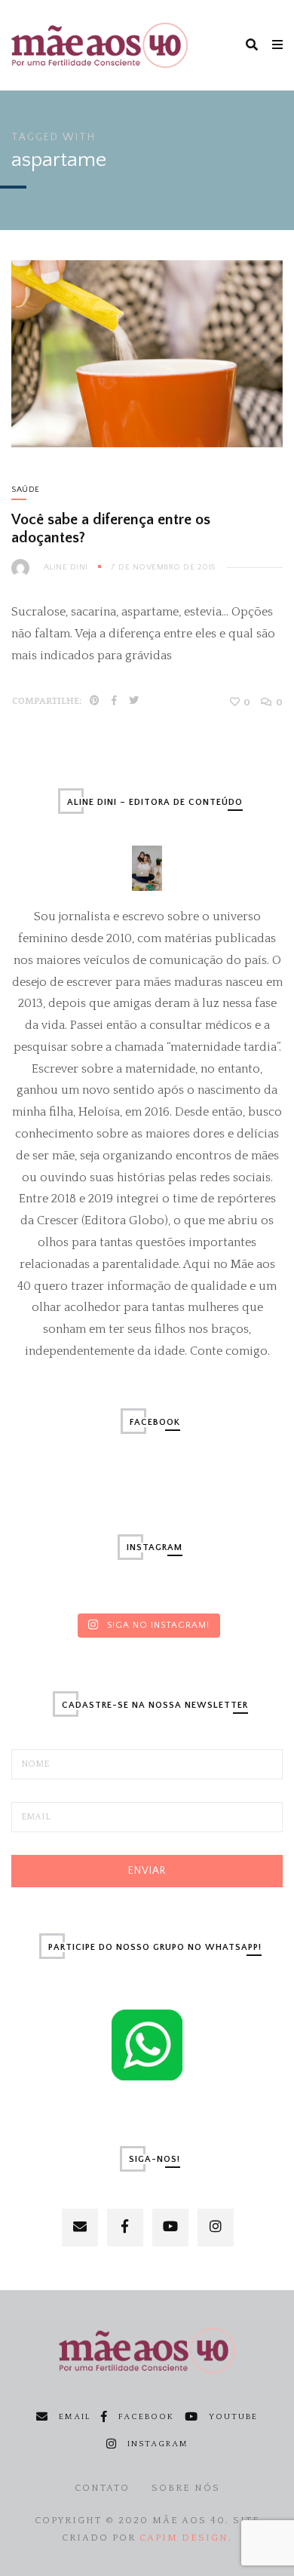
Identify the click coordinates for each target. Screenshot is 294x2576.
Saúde (26, 490)
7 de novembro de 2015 (163, 567)
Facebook (146, 2417)
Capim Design (184, 2538)
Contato (102, 2488)
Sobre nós (186, 2488)
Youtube (233, 2417)
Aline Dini (66, 567)
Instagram (158, 2444)
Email (75, 2417)
